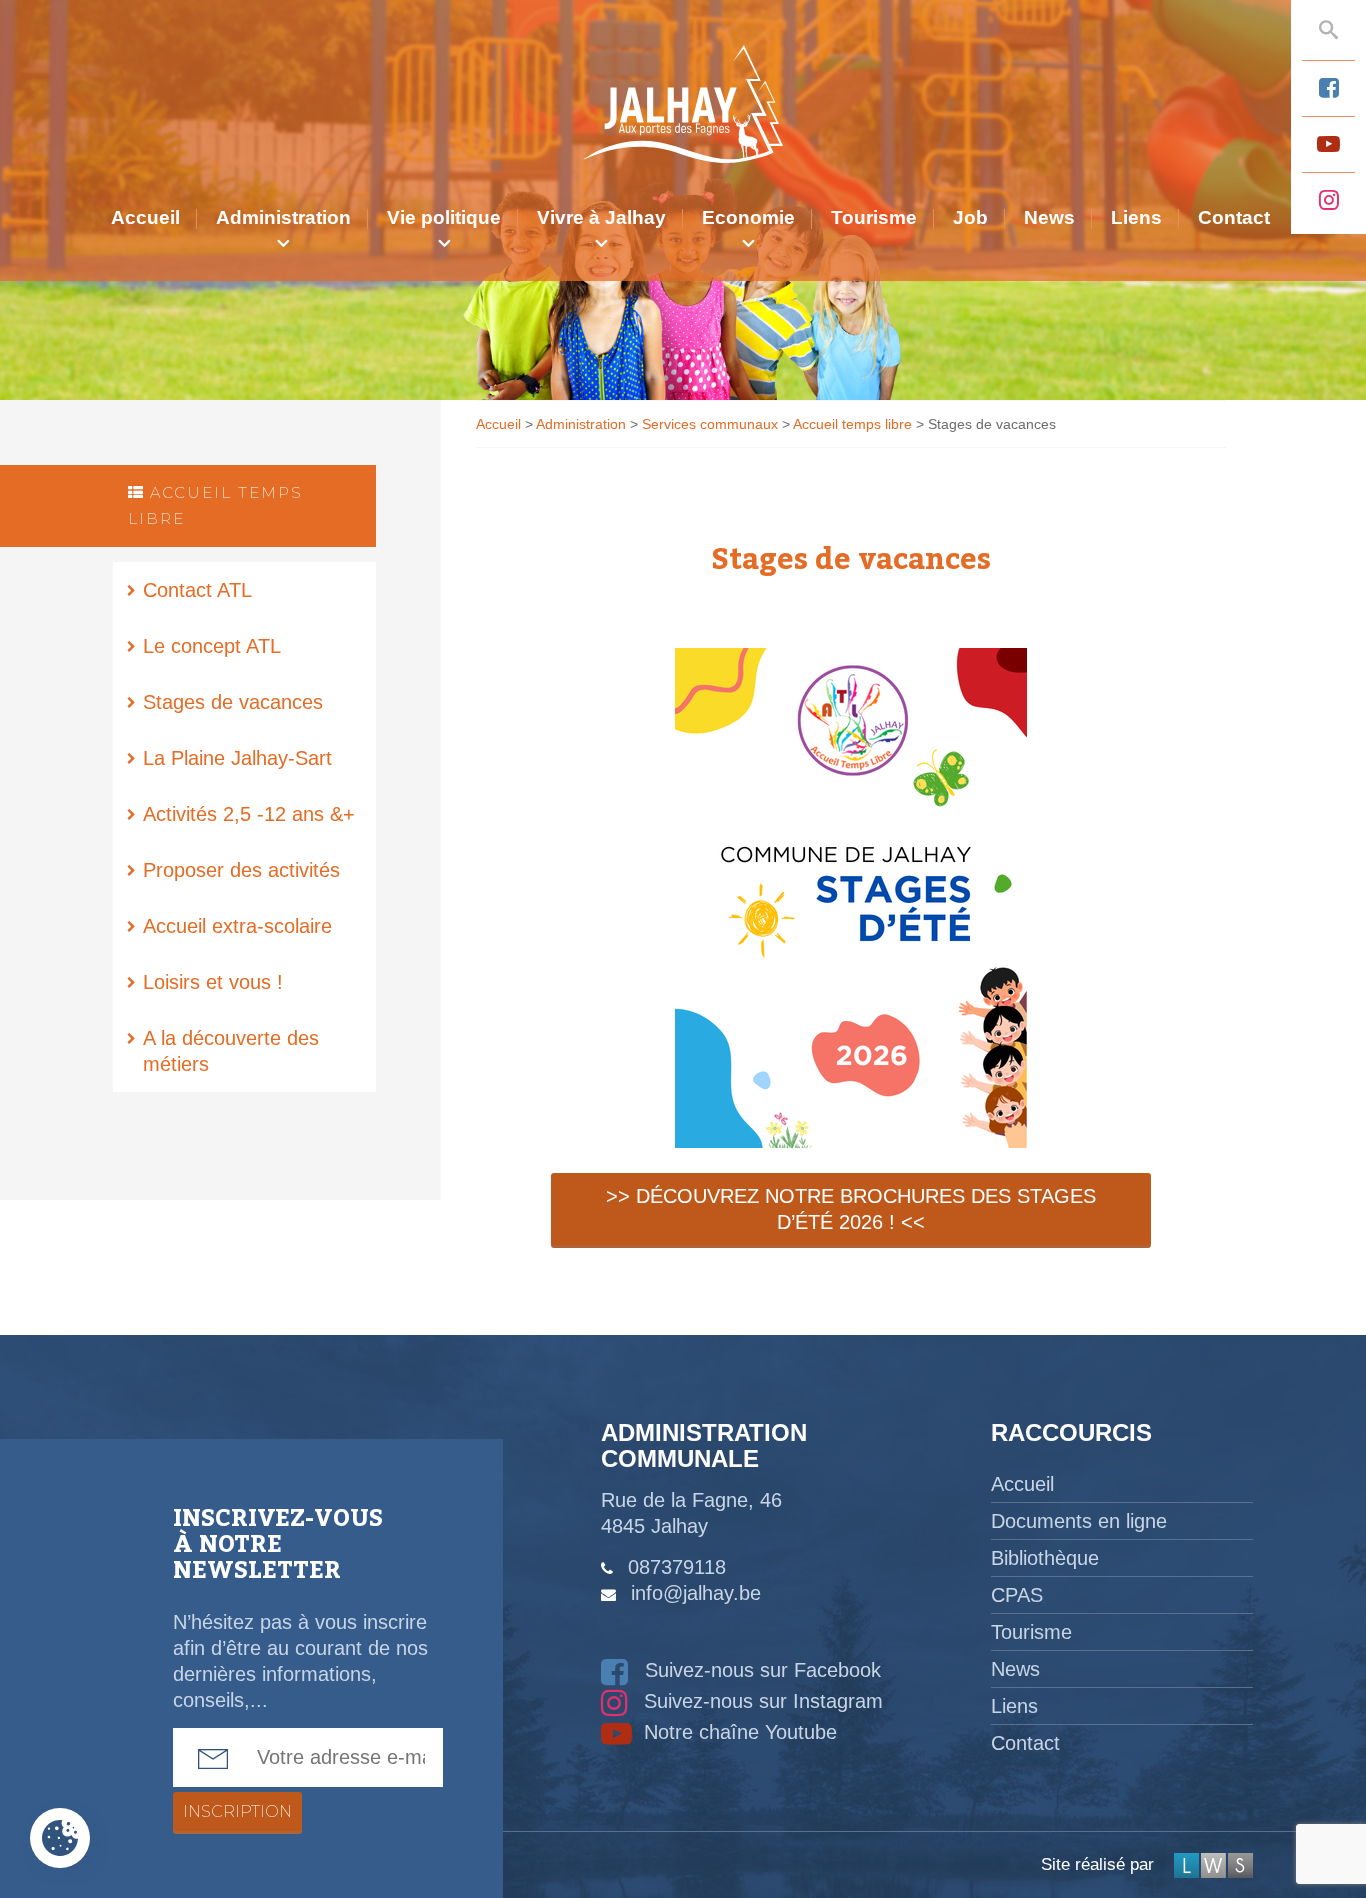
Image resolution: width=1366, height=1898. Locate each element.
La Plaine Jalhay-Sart (237, 758)
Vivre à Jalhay (601, 217)
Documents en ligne (1079, 1521)
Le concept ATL (212, 646)
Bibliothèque (1045, 1558)
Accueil (145, 217)
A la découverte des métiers (231, 1051)
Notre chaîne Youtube (737, 1732)
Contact (1234, 217)
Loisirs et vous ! (213, 982)
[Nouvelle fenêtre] (1328, 88)
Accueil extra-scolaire (237, 926)
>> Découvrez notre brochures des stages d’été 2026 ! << (851, 1209)
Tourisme (874, 217)
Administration (283, 217)
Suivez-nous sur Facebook (760, 1670)
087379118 (677, 1567)
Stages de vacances (233, 702)
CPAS (1017, 1595)
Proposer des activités (241, 870)
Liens (1136, 217)
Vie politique (444, 217)
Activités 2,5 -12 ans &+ (249, 814)
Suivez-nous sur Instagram (760, 1701)
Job (970, 217)
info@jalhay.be (696, 1593)
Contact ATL (197, 590)
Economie (748, 217)
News (1049, 217)
